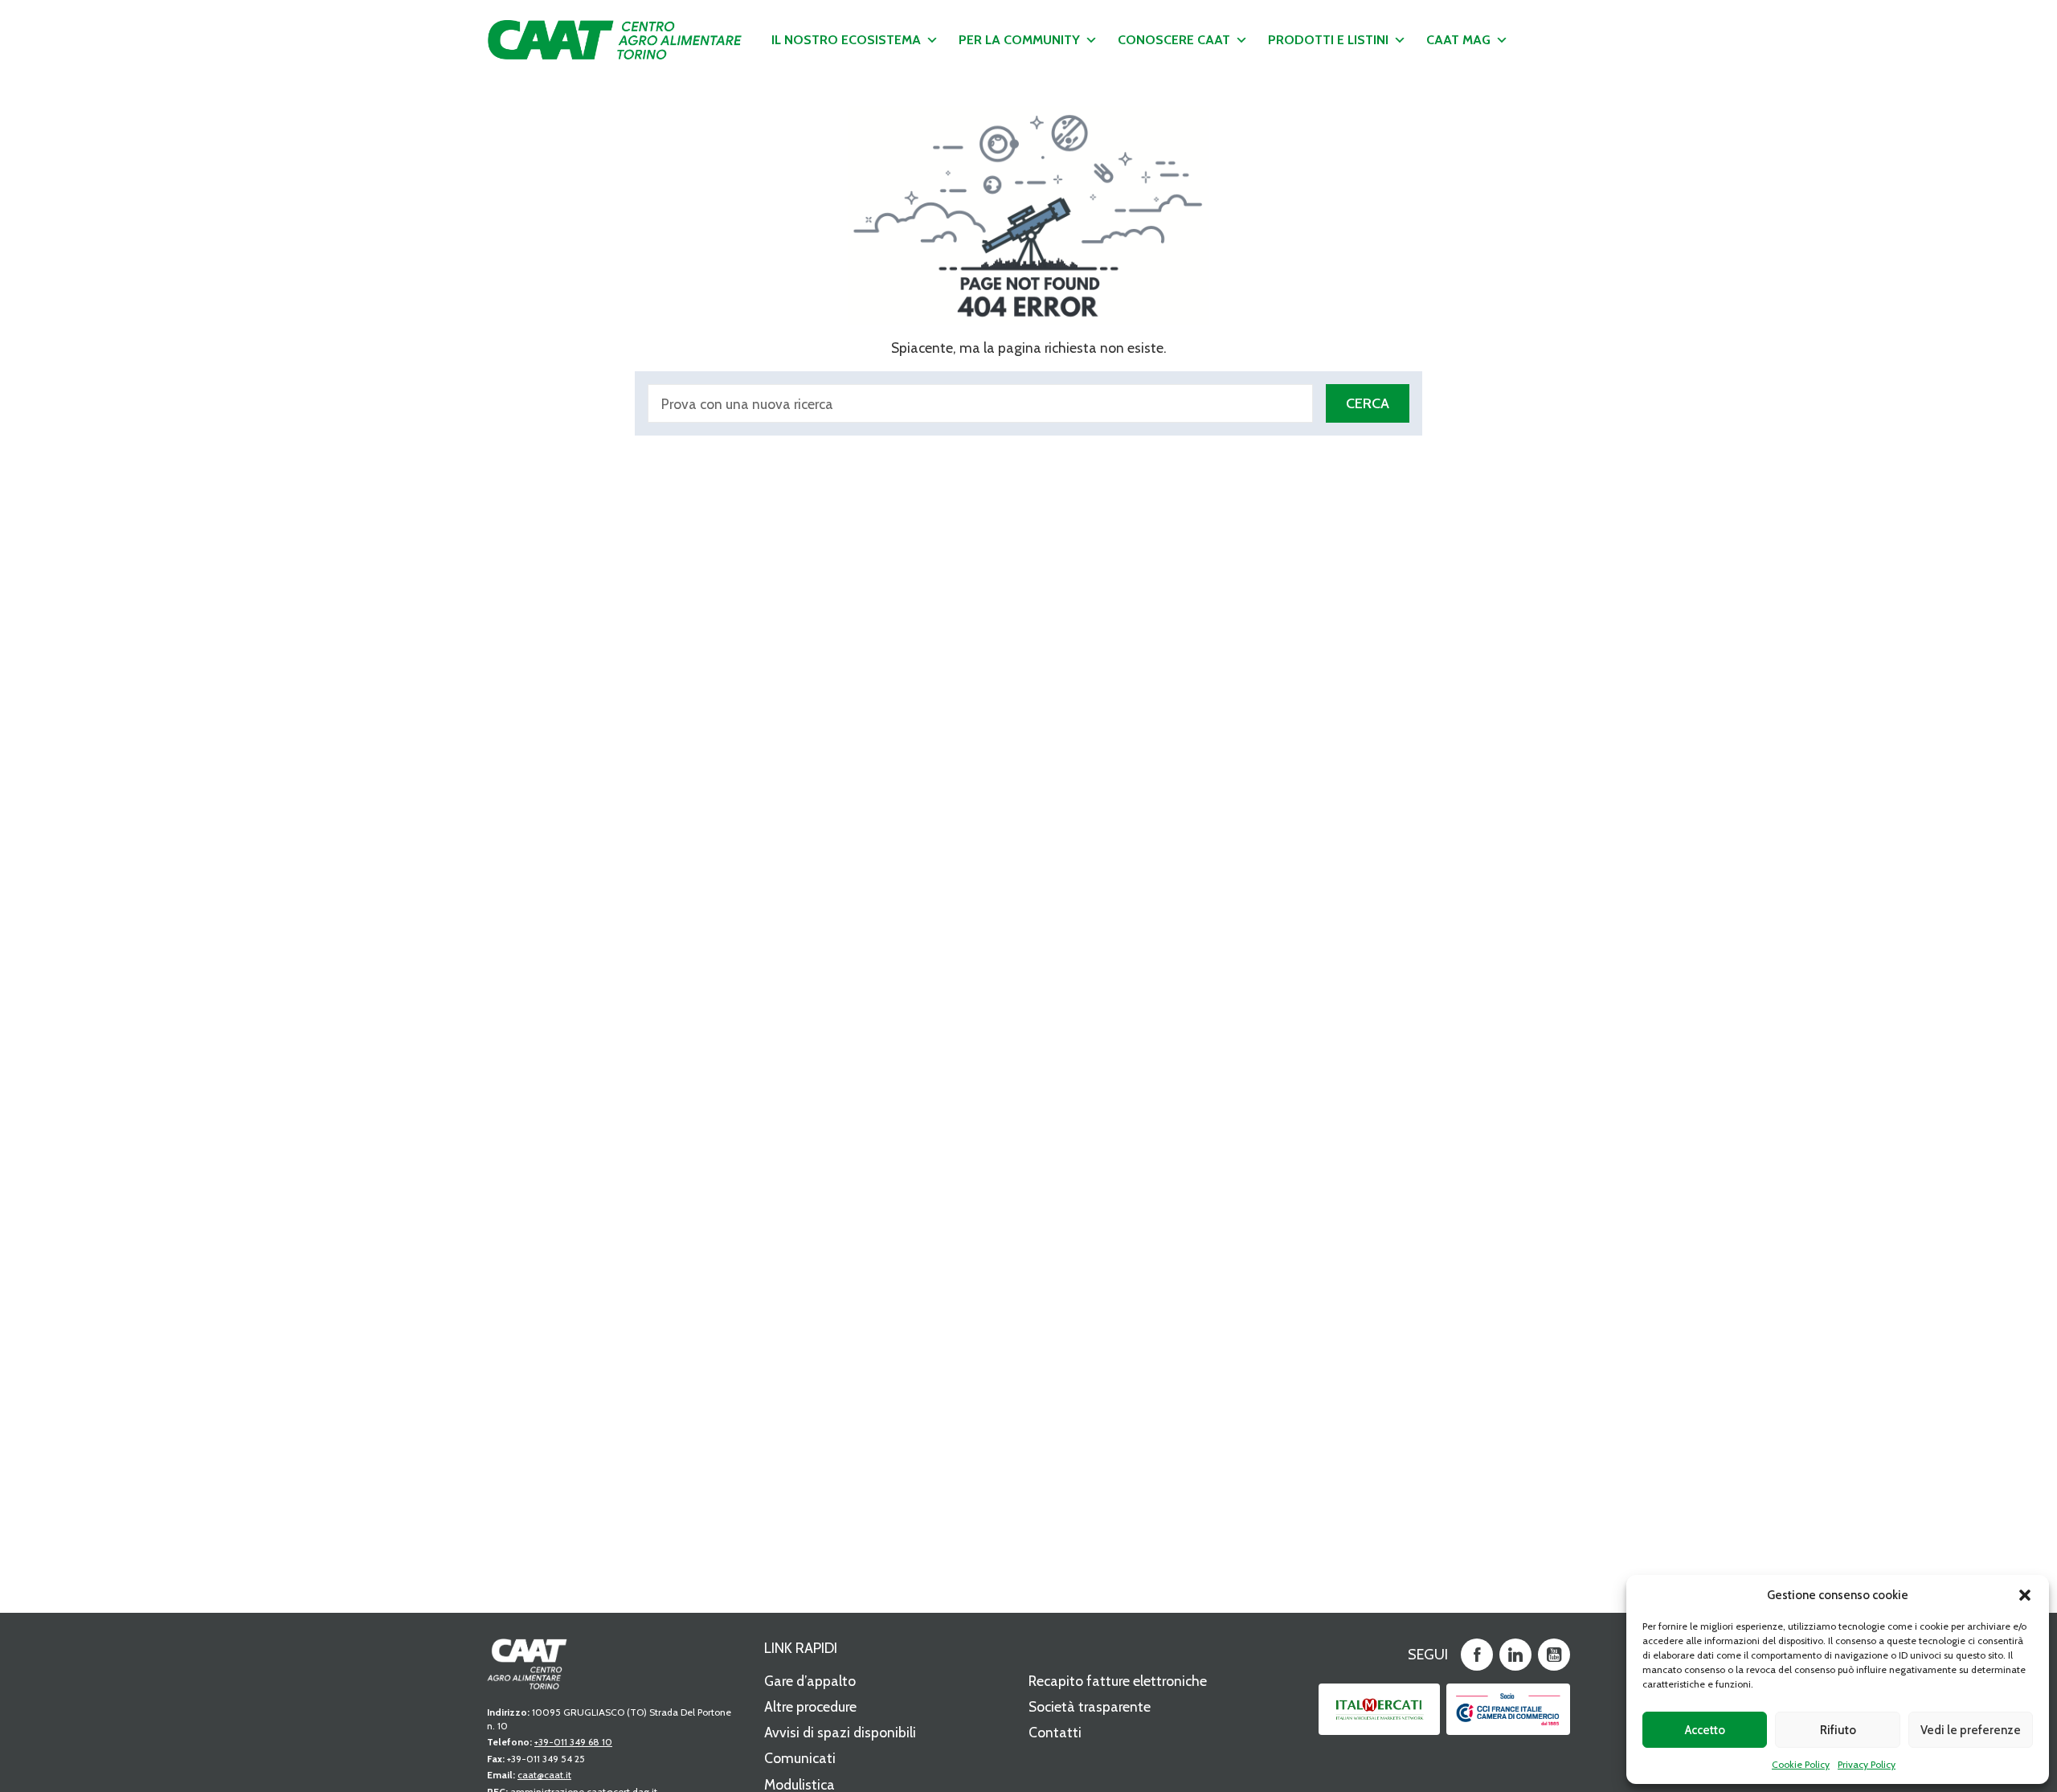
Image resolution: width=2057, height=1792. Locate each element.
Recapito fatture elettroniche (1118, 1681)
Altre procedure (810, 1706)
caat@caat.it (544, 1775)
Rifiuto (1838, 1730)
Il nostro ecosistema (846, 40)
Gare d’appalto (810, 1681)
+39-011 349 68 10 (573, 1742)
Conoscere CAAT (1174, 40)
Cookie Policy (1801, 1764)
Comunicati (800, 1758)
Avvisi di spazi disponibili (840, 1732)
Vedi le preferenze (1971, 1730)
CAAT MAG (1458, 40)
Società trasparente (1090, 1706)
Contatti (1055, 1732)
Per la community (1019, 40)
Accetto (1705, 1730)
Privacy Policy (1867, 1764)
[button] (2025, 1595)
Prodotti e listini (1328, 40)
